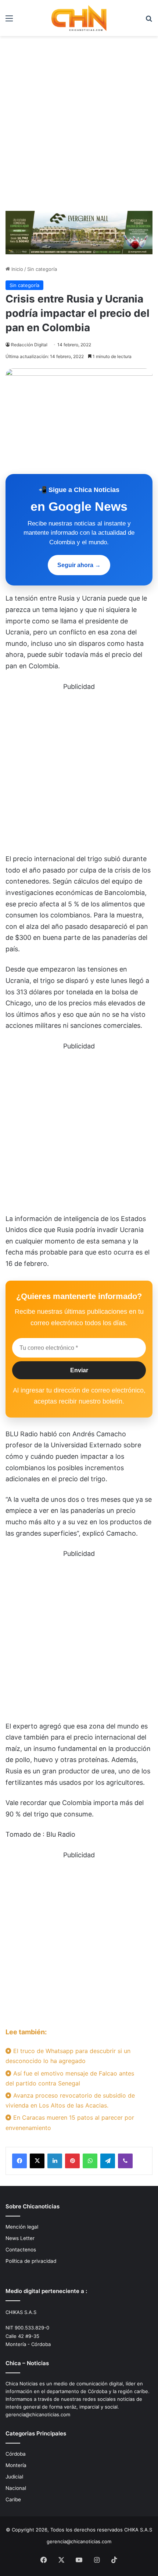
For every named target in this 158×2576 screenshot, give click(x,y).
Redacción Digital (29, 345)
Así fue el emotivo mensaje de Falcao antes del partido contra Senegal (70, 2078)
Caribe (13, 2499)
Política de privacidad (31, 2261)
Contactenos (21, 2250)
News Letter (20, 2238)
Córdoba (16, 2454)
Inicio (17, 269)
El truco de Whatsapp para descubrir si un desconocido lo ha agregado (68, 2056)
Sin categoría (42, 269)
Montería (16, 2465)
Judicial (14, 2477)
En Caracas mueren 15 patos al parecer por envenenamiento (70, 2122)
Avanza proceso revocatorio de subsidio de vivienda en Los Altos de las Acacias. (70, 2100)
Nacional (16, 2488)
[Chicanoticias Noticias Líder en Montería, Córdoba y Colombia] (79, 18)
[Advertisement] (79, 126)
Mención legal (22, 2227)
